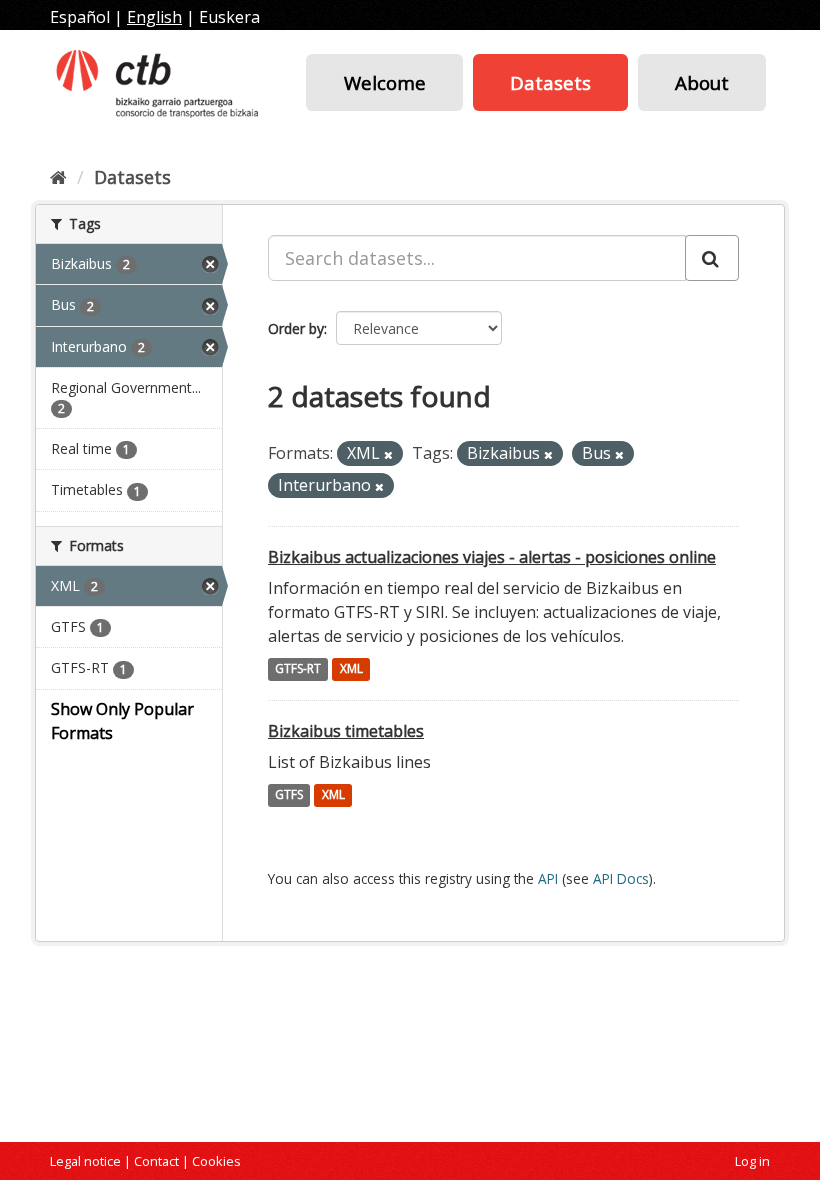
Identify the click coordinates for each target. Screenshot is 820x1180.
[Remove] (388, 454)
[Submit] (712, 258)
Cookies (216, 1161)
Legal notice (85, 1161)
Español (80, 17)
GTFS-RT (298, 669)
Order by (296, 328)
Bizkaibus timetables (346, 731)
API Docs (621, 878)
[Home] (58, 177)
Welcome (385, 82)
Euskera (229, 17)
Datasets (550, 82)
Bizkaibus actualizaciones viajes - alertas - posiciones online (492, 557)
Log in (752, 1161)
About (702, 82)
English (154, 17)
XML (351, 669)
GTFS (289, 795)
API (548, 878)
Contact (156, 1161)
